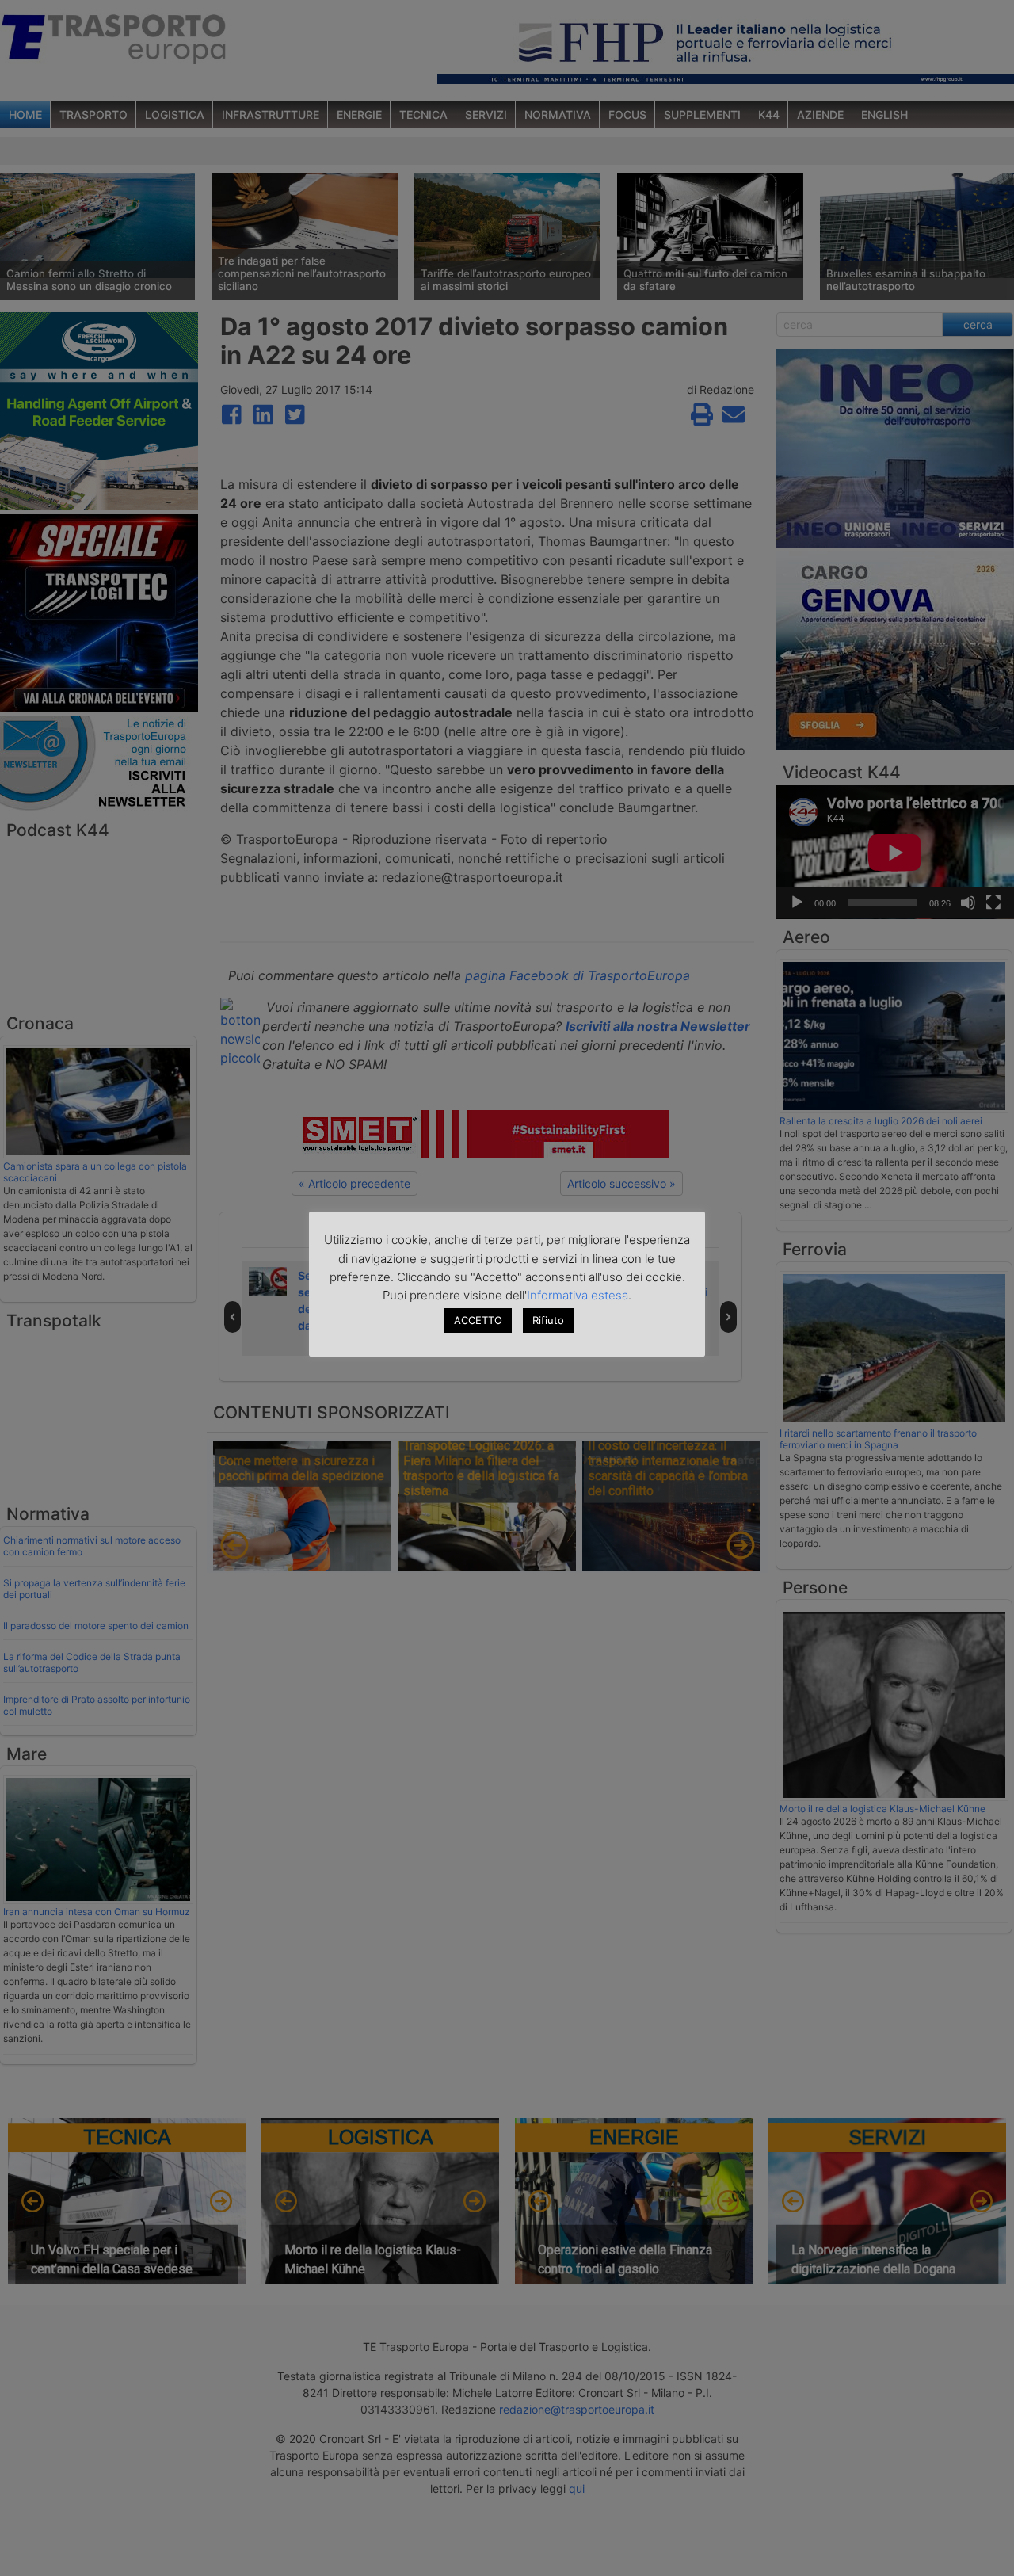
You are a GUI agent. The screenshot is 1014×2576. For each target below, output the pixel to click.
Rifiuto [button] (548, 1320)
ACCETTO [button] (478, 1320)
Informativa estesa (578, 1295)
